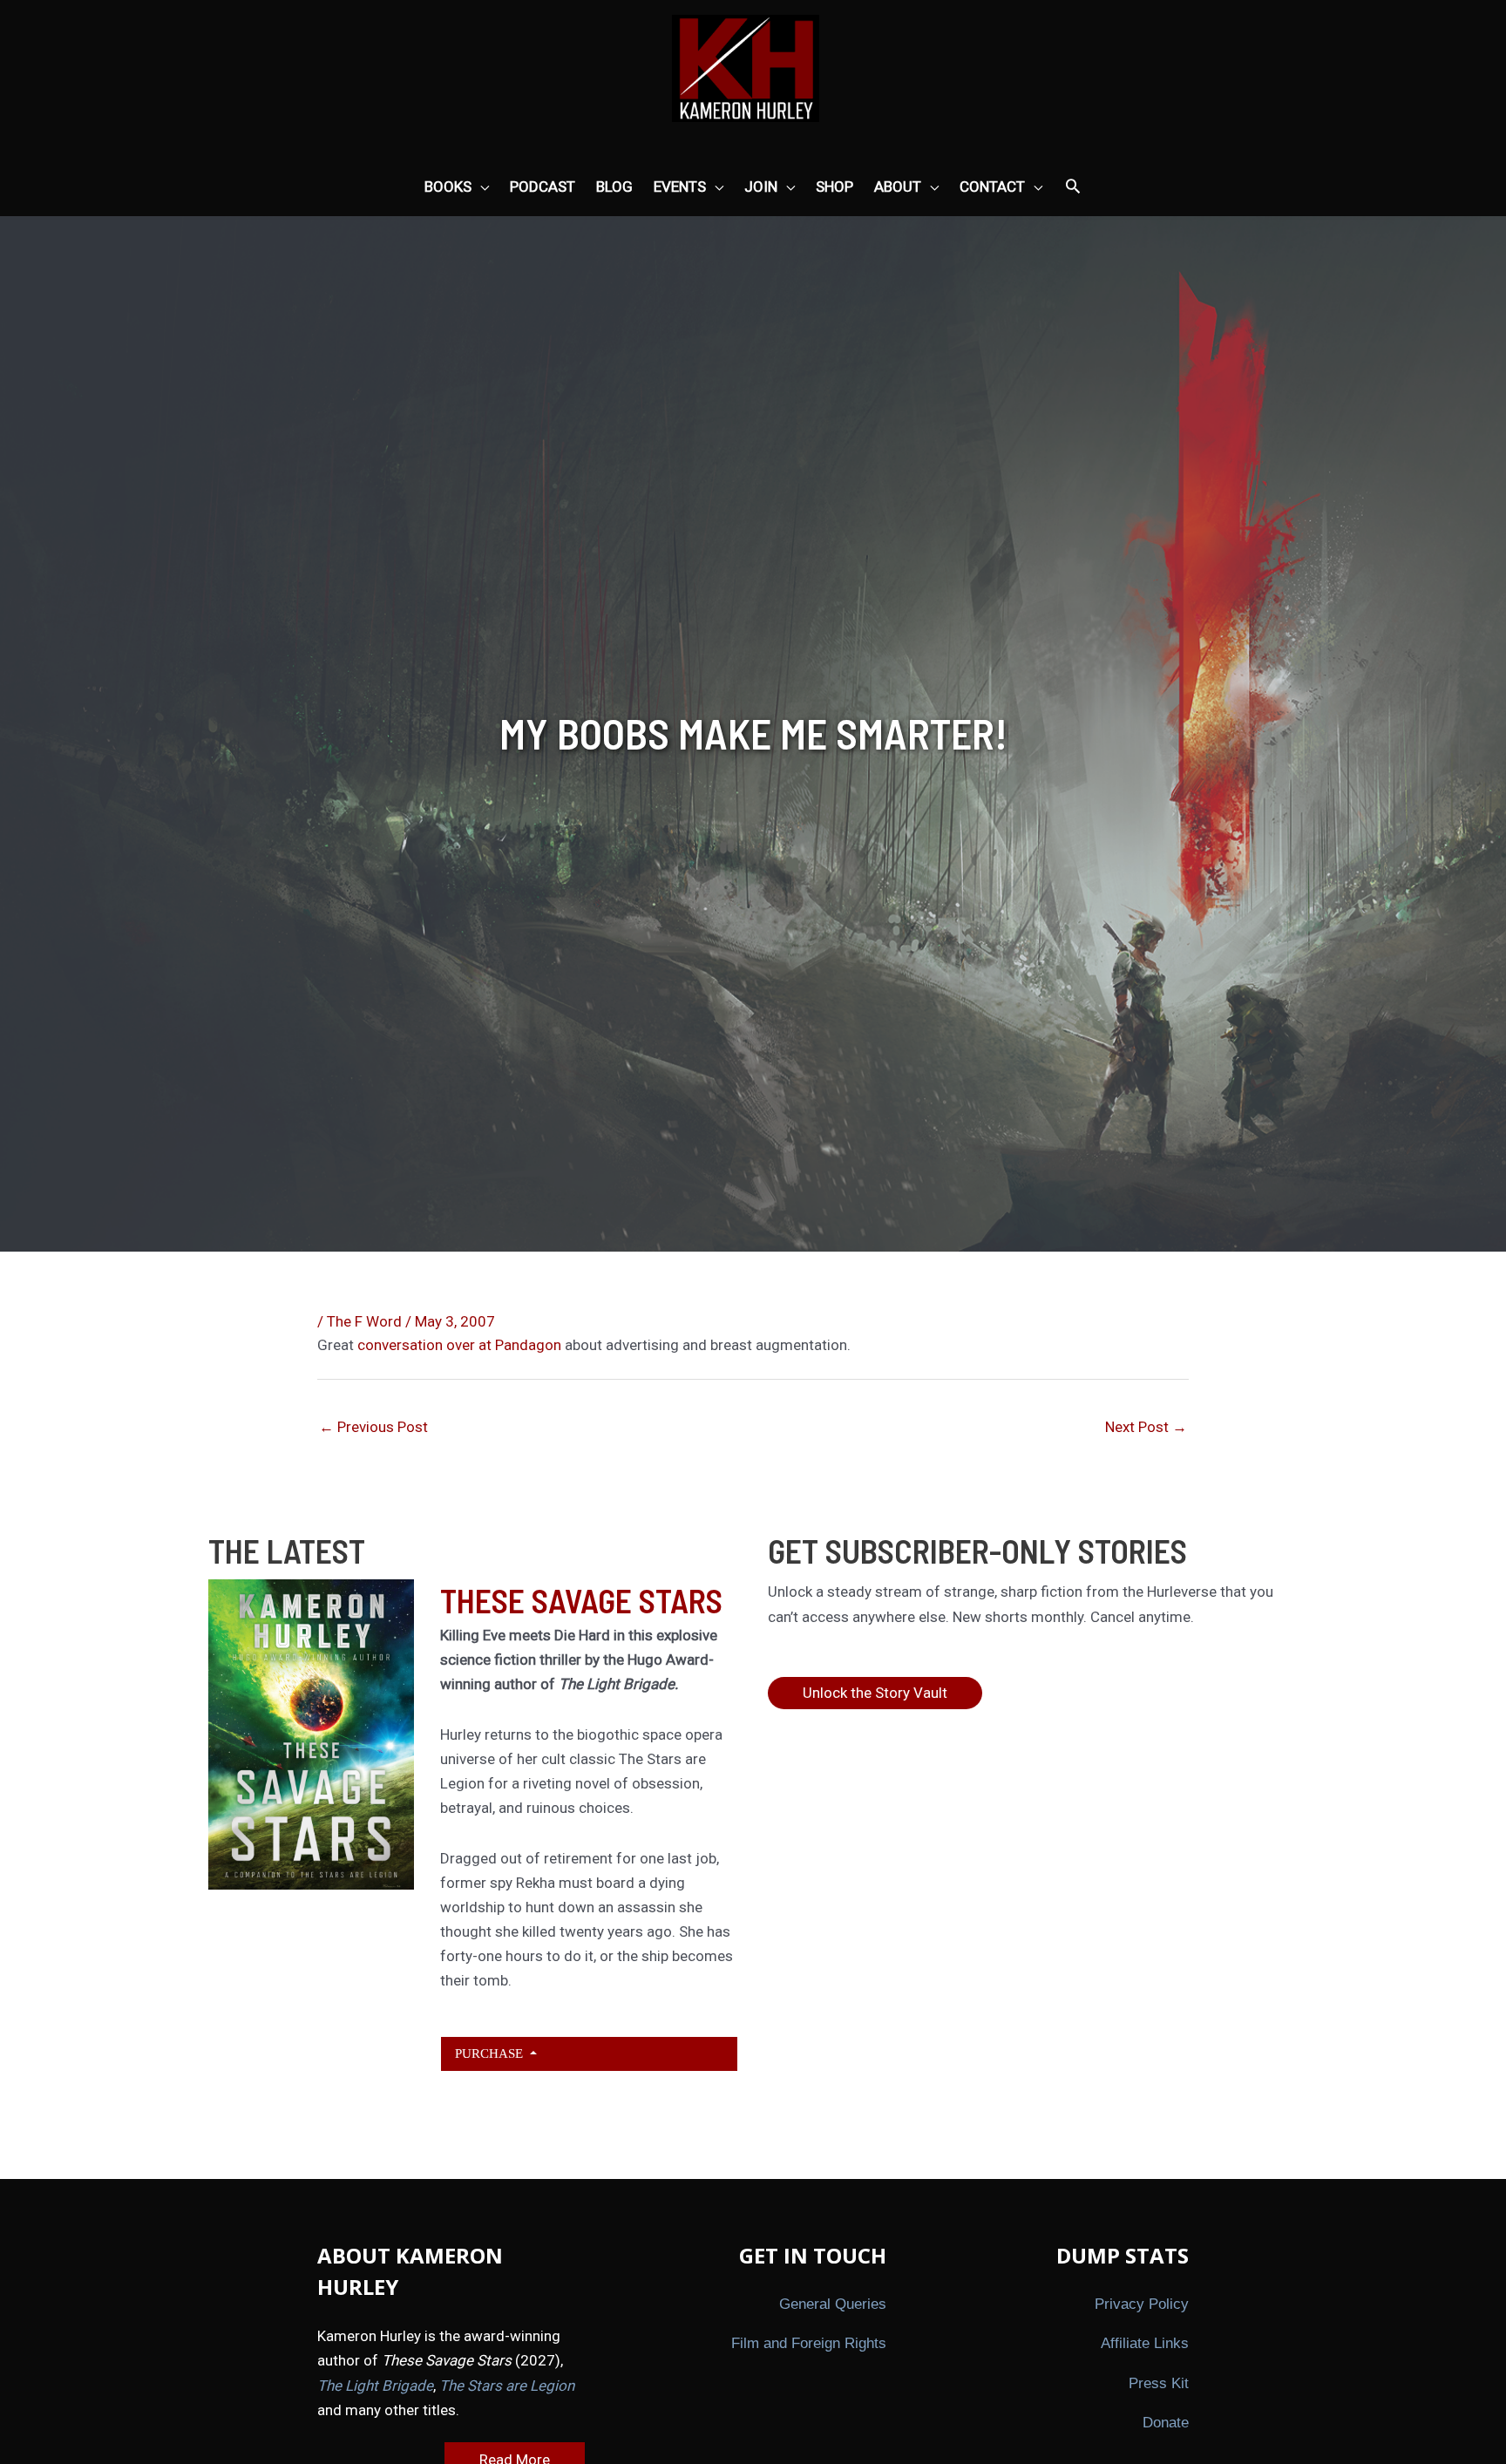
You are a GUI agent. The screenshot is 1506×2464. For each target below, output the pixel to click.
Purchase (491, 2053)
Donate (1166, 2423)
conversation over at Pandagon (459, 1345)
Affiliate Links (1145, 2343)
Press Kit (1159, 2383)
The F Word (364, 1321)
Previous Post (373, 1427)
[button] (1073, 187)
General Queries (833, 2304)
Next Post (1146, 1427)
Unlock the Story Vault (875, 1693)
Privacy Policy (1142, 2304)
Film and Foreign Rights (809, 2343)
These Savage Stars (581, 1600)
